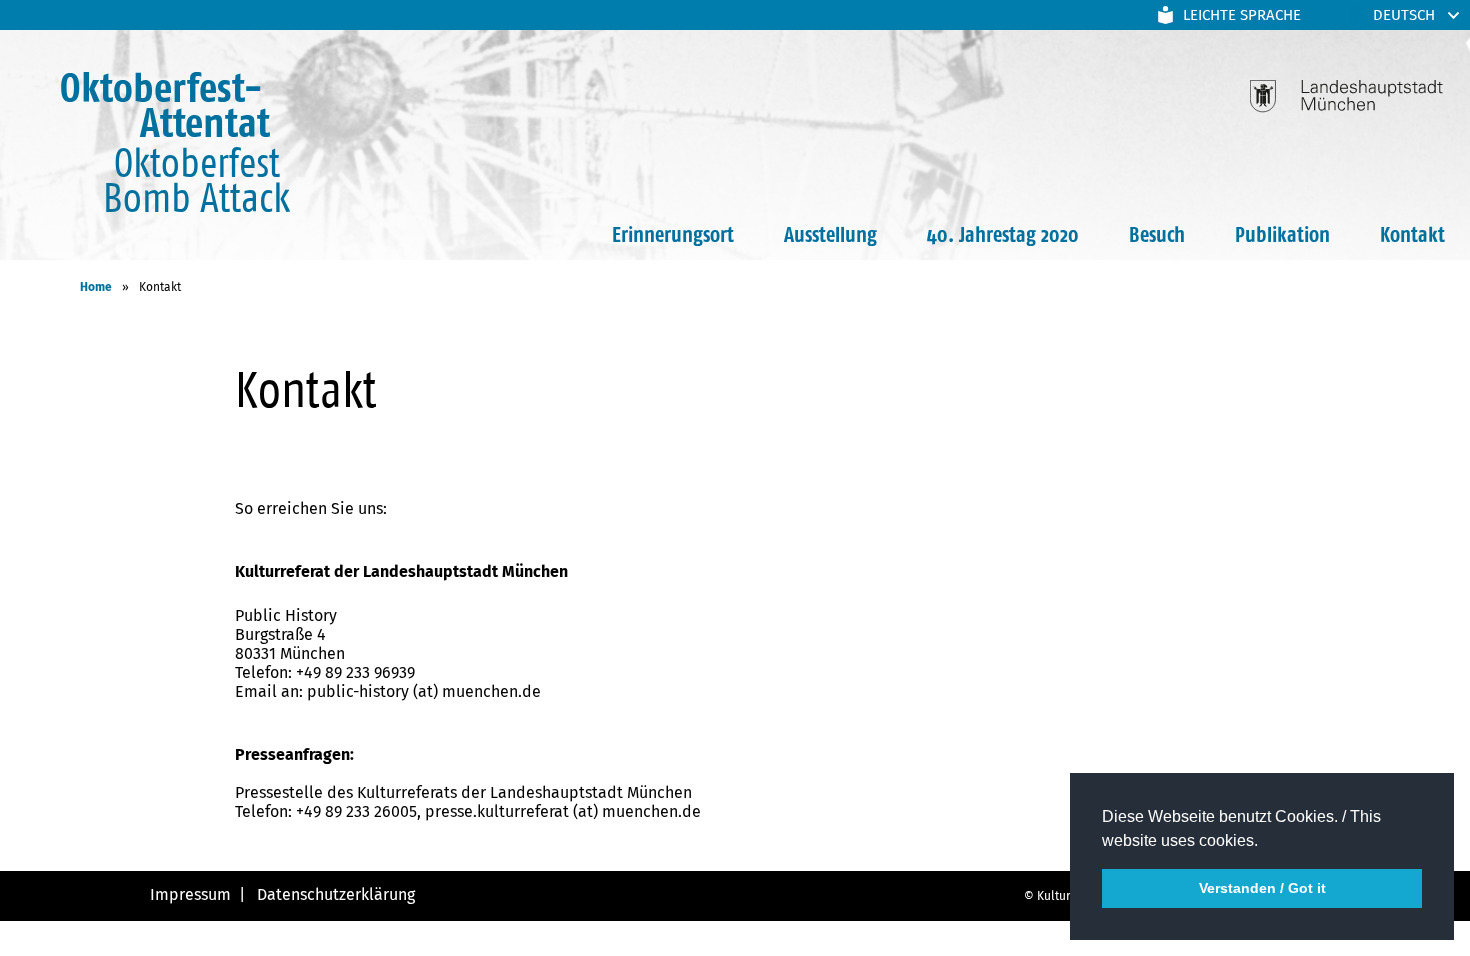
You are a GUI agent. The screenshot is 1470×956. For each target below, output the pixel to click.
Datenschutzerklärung (334, 894)
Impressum (190, 894)
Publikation (1282, 234)
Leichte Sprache (1242, 15)
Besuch (1157, 234)
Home (96, 287)
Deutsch (1404, 15)
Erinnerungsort (673, 234)
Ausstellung (830, 234)
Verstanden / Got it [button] (1262, 888)
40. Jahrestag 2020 (1003, 234)
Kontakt (1412, 234)
